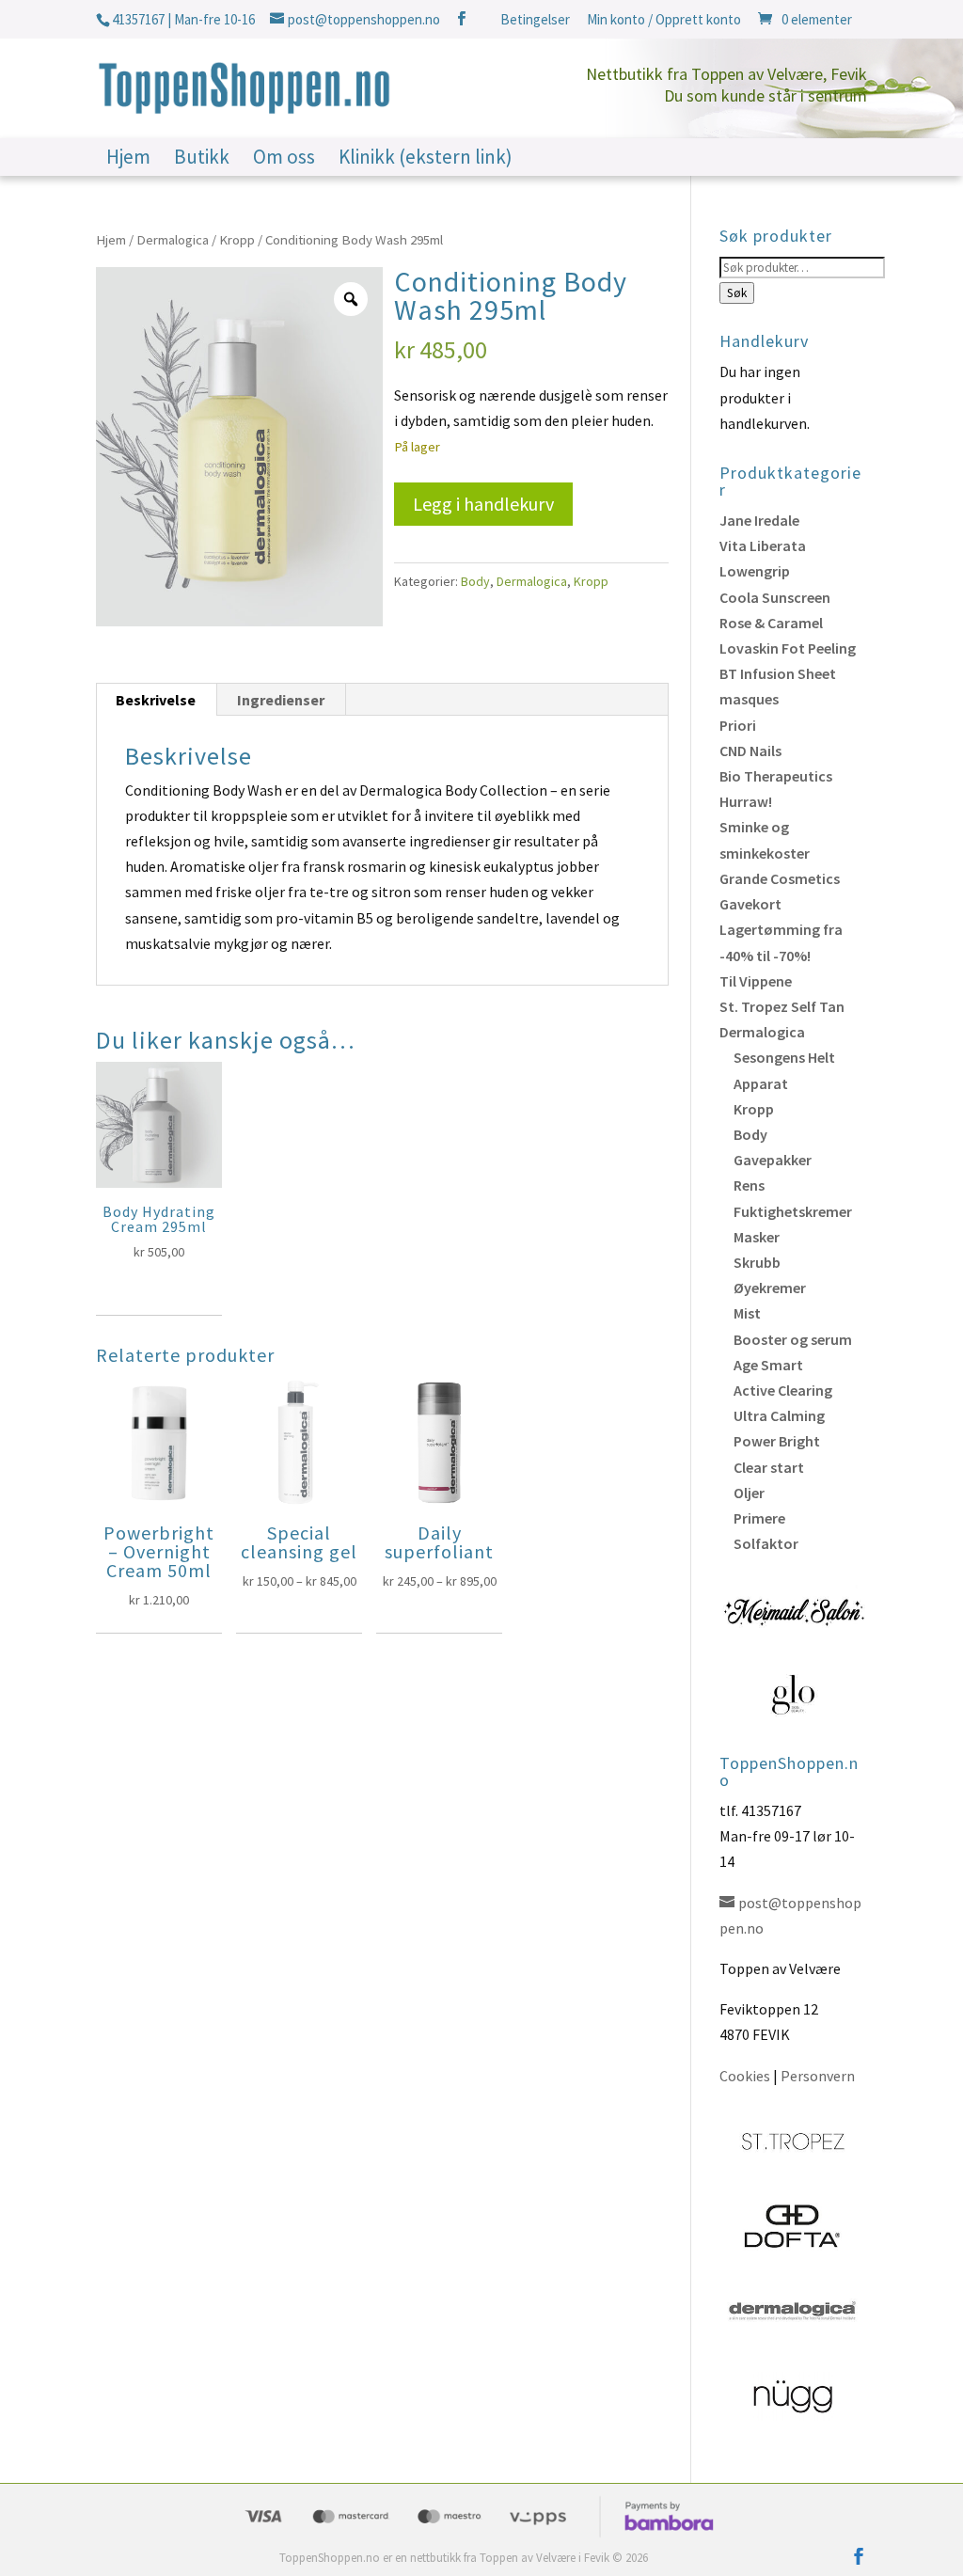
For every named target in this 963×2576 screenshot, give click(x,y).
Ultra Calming (779, 1415)
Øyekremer (770, 1288)
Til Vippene (756, 981)
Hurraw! (746, 801)
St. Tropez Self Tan (782, 1006)
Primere (759, 1518)
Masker (757, 1237)
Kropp (237, 240)
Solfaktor (766, 1543)
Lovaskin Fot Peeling (788, 648)
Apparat (761, 1083)
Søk (737, 293)
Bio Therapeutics (776, 776)
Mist (747, 1313)
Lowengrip (755, 571)
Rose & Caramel (771, 623)
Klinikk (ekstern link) (426, 160)
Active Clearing (783, 1390)
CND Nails (750, 751)
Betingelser (535, 20)
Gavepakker (773, 1160)
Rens (749, 1185)
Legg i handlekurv (483, 504)
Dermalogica (173, 240)
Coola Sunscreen (775, 597)
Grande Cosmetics (780, 878)
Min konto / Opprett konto (664, 20)
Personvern (818, 2076)
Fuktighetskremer (793, 1211)
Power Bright (777, 1441)
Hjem (128, 160)
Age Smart (768, 1365)
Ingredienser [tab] (281, 700)
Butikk (202, 160)
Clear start (769, 1467)
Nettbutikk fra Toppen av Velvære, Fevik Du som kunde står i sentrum (726, 85)
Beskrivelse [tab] (156, 700)
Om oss (284, 160)
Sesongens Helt (784, 1057)
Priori (738, 725)
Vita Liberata (763, 545)
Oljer (749, 1493)
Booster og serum (793, 1339)
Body (475, 581)
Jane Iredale (759, 520)
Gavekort (750, 904)
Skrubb (757, 1262)
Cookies (745, 2076)
